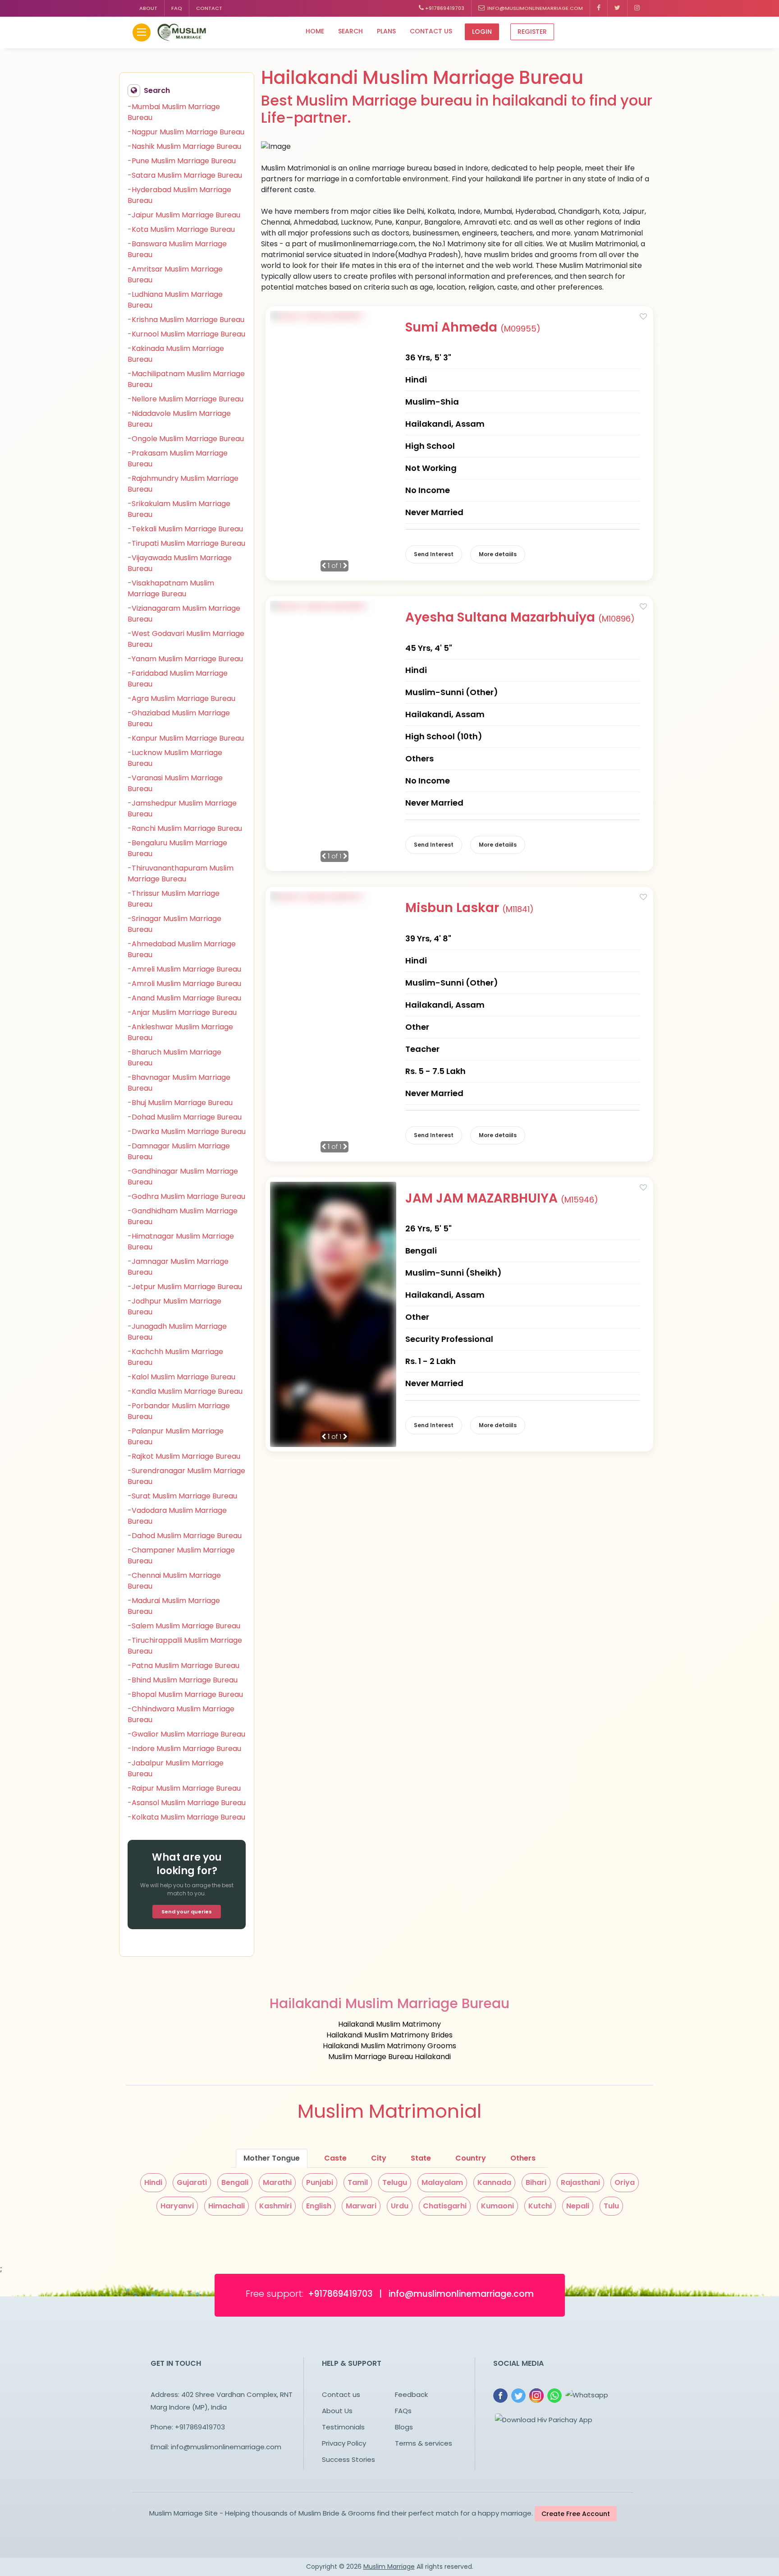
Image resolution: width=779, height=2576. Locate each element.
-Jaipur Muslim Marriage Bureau (184, 215)
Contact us (431, 31)
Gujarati (192, 2182)
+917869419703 (444, 8)
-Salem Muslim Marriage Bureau (184, 1626)
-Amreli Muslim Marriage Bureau (184, 969)
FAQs (403, 2411)
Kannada (494, 2182)
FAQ (177, 8)
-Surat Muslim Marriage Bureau (182, 1496)
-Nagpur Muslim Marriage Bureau (186, 132)
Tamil (358, 2182)
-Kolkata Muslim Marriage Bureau (186, 1817)
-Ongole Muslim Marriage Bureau (186, 439)
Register (532, 32)
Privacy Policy (344, 2443)
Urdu (400, 2206)
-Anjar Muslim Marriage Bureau (182, 1012)
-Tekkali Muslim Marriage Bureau (185, 529)
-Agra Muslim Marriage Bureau (181, 698)
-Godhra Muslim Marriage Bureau (186, 1196)
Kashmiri (275, 2206)
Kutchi (540, 2206)
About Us (337, 2411)
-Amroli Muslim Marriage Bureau (184, 984)
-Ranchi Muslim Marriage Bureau (185, 828)
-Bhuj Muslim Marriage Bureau (180, 1103)
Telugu (395, 2182)
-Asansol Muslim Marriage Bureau (187, 1803)
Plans (386, 31)
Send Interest (434, 554)
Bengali (235, 2182)
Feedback (411, 2394)
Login (482, 32)
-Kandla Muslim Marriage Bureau (185, 1391)
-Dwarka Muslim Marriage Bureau (187, 1131)
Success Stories (348, 2459)
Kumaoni (497, 2206)
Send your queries (187, 1912)
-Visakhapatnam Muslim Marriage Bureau (171, 588)
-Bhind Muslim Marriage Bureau (183, 1680)
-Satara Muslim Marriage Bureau (185, 175)
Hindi (153, 2182)
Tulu (611, 2206)
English (319, 2206)
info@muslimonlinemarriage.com (534, 8)
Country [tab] (471, 2158)
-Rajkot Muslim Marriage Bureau (184, 1456)
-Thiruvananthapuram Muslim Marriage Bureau (181, 873)
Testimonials (343, 2427)
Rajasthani (580, 2182)
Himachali (227, 2206)
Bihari (536, 2182)
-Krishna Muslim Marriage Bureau (186, 320)
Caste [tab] (335, 2158)
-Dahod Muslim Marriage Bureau (185, 1536)
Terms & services (424, 2443)
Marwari (361, 2206)
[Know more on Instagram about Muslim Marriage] (637, 8)
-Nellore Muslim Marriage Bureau (186, 399)
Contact (209, 8)
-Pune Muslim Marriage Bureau (182, 161)
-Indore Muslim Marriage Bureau (184, 1749)
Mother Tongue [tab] (272, 2158)
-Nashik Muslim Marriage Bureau (184, 146)
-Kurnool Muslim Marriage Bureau (186, 334)
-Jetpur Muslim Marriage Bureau (185, 1287)
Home (315, 31)
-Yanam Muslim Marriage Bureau (185, 659)
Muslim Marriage (389, 2567)
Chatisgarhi (445, 2206)
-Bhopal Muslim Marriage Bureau (185, 1694)
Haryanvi (177, 2206)
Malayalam (442, 2182)
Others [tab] (523, 2158)
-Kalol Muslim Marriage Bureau (181, 1377)
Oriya (625, 2182)
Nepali (578, 2206)
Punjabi (320, 2182)
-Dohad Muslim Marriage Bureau (185, 1117)
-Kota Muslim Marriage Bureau (181, 229)
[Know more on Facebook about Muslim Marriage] (599, 8)
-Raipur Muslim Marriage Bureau (184, 1788)
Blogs (404, 2427)
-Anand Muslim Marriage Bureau (184, 998)
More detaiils (498, 554)
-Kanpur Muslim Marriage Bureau (186, 738)
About (148, 8)
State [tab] (421, 2158)
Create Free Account (576, 2514)
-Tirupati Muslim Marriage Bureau (186, 543)
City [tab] (379, 2158)
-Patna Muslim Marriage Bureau (183, 1666)
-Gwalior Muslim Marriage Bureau (186, 1734)
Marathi (277, 2182)
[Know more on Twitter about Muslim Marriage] (618, 8)
